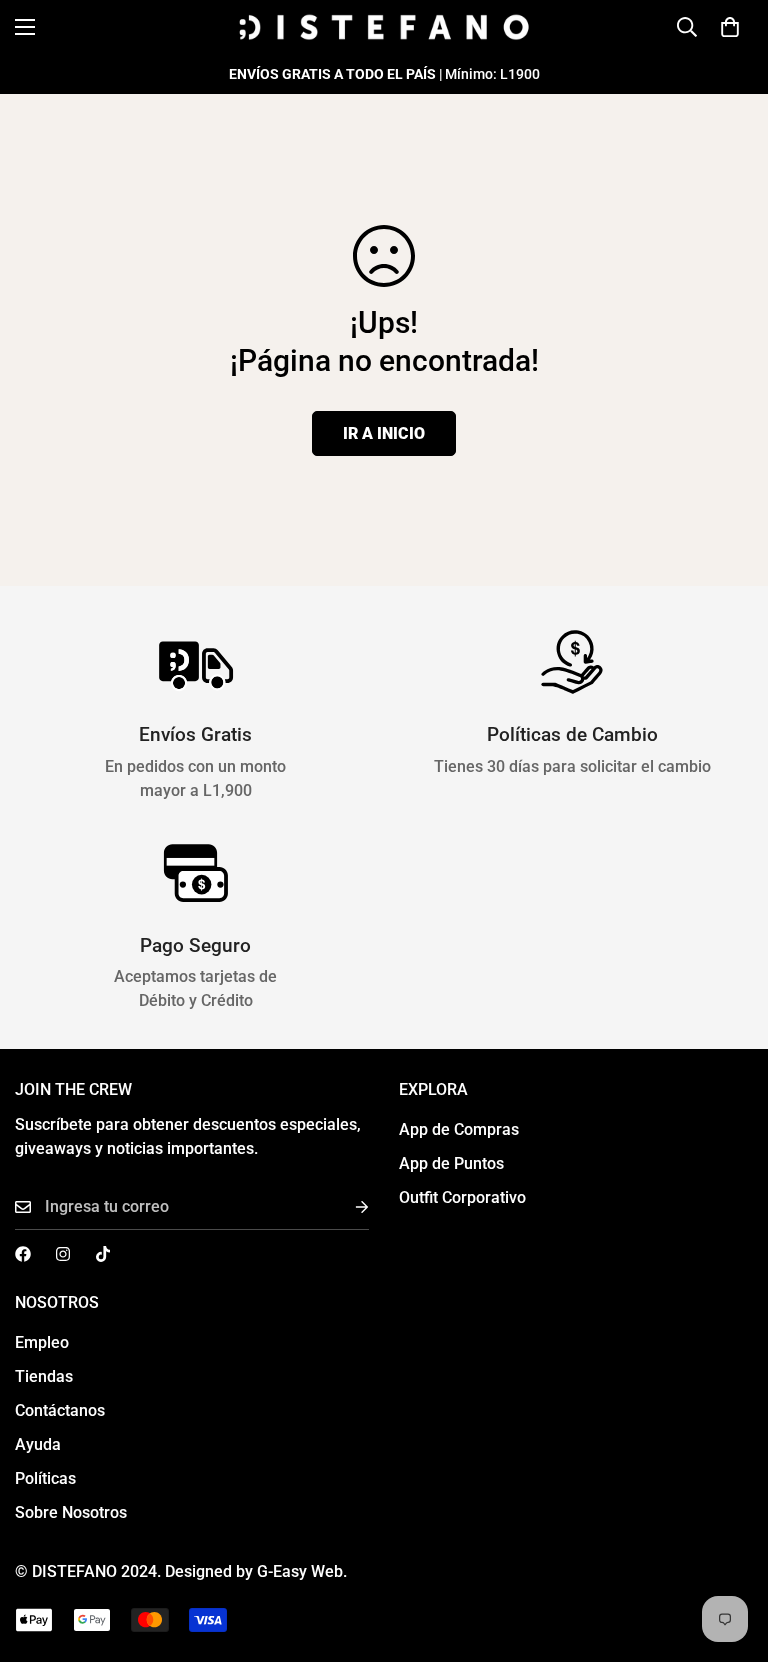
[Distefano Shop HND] (384, 27)
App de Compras (459, 1129)
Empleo (42, 1342)
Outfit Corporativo (462, 1197)
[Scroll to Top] (729, 1553)
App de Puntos (451, 1163)
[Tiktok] (103, 1254)
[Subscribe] (346, 1207)
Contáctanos (60, 1410)
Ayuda (38, 1444)
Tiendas (44, 1376)
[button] (730, 27)
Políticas (45, 1478)
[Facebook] (23, 1254)
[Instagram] (63, 1254)
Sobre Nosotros (71, 1512)
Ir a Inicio (384, 433)
